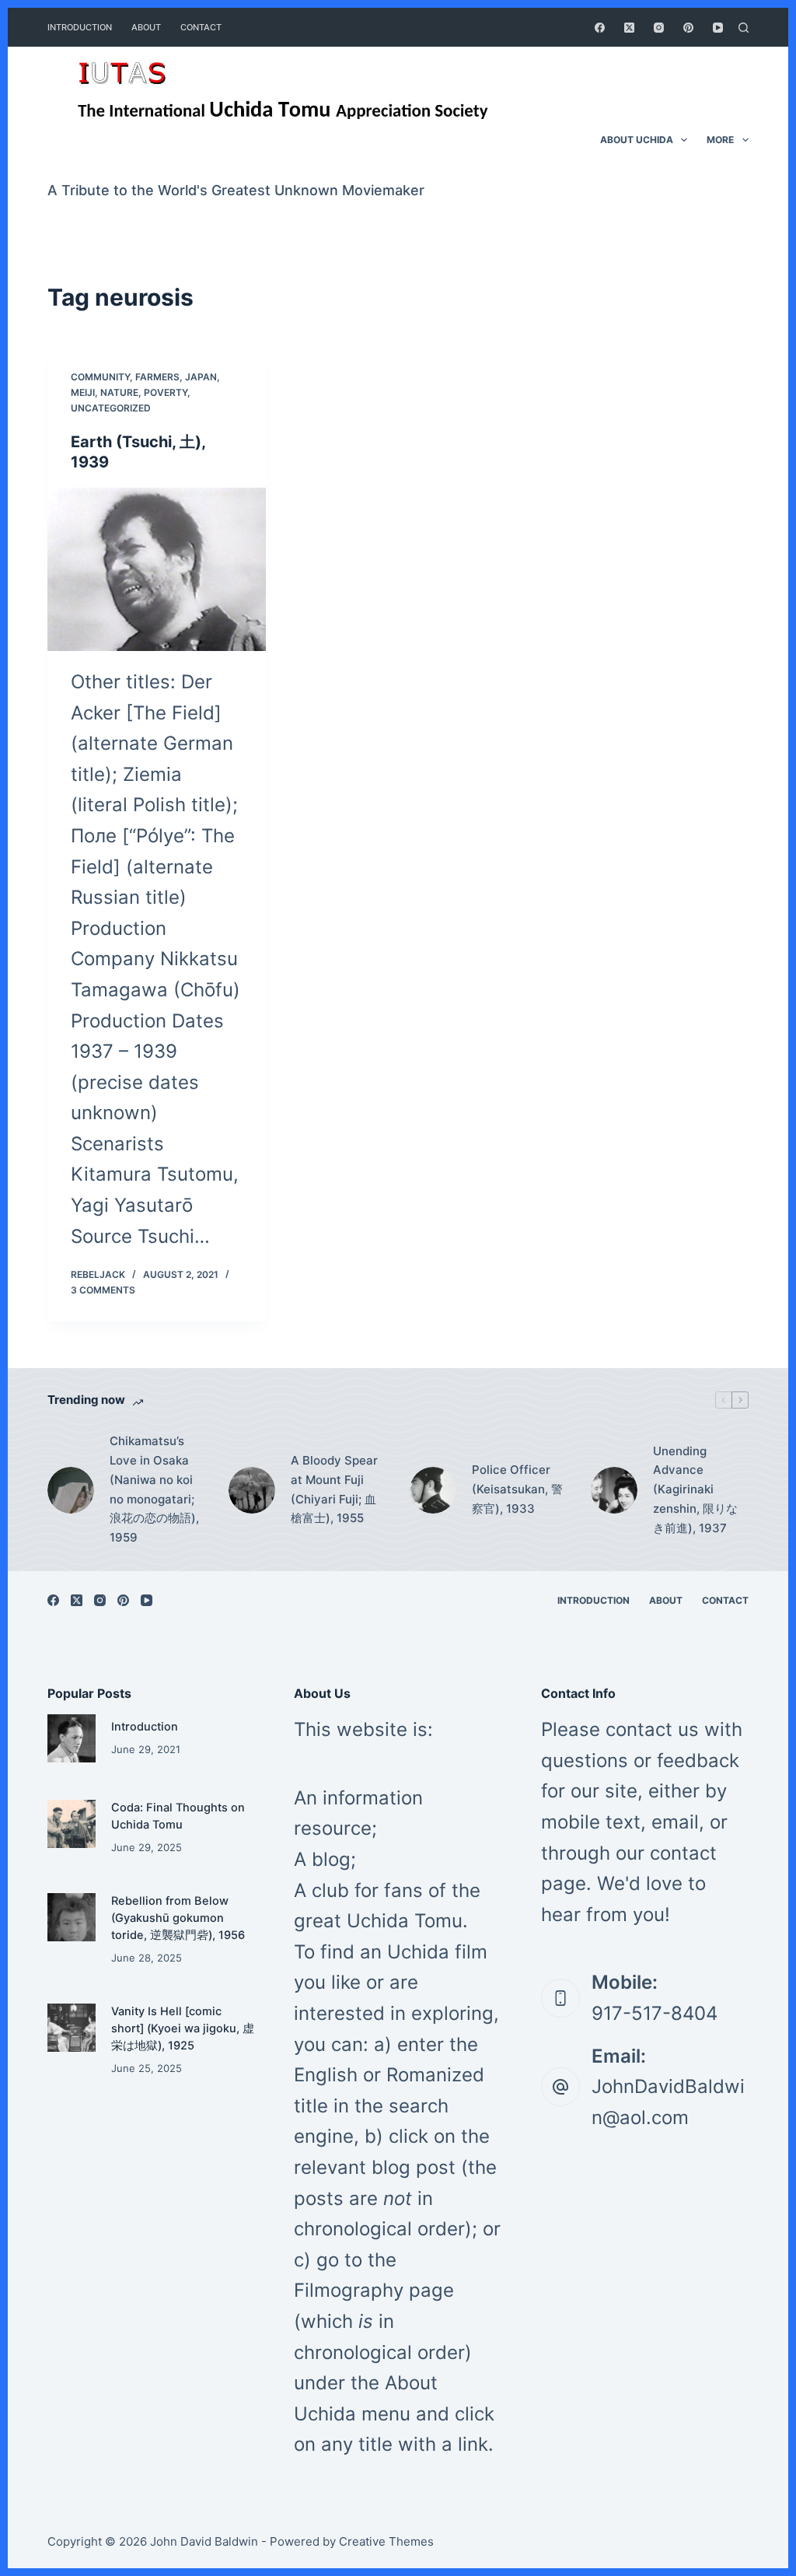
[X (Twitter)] (629, 28)
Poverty (166, 392)
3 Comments (103, 1290)
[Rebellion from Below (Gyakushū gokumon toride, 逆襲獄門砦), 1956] (72, 1917)
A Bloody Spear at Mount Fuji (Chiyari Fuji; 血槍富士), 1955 (334, 1489)
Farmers (157, 377)
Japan (201, 377)
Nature (119, 392)
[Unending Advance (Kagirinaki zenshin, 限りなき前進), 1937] (614, 1490)
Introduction (145, 1727)
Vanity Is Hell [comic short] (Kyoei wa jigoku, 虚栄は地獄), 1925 (183, 2028)
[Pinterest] (688, 28)
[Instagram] (659, 28)
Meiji (83, 392)
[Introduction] (72, 1738)
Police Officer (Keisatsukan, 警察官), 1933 (517, 1489)
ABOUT (146, 27)
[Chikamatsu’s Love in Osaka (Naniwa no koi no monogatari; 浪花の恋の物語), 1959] (71, 1490)
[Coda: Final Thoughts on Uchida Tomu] (72, 1824)
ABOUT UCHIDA (637, 140)
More (720, 140)
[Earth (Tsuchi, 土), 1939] (157, 569)
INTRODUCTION (80, 27)
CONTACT (201, 27)
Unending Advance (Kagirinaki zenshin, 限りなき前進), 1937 (695, 1489)
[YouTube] (718, 28)
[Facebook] (600, 28)
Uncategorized (111, 408)
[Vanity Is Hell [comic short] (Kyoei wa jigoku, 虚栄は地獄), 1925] (72, 2028)
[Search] (744, 28)
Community (100, 377)
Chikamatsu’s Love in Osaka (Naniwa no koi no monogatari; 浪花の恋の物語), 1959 (154, 1489)
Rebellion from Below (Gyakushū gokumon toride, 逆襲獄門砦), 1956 (178, 1918)
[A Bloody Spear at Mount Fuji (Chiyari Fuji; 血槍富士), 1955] (252, 1490)
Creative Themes (386, 2541)
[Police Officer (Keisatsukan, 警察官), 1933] (433, 1490)
